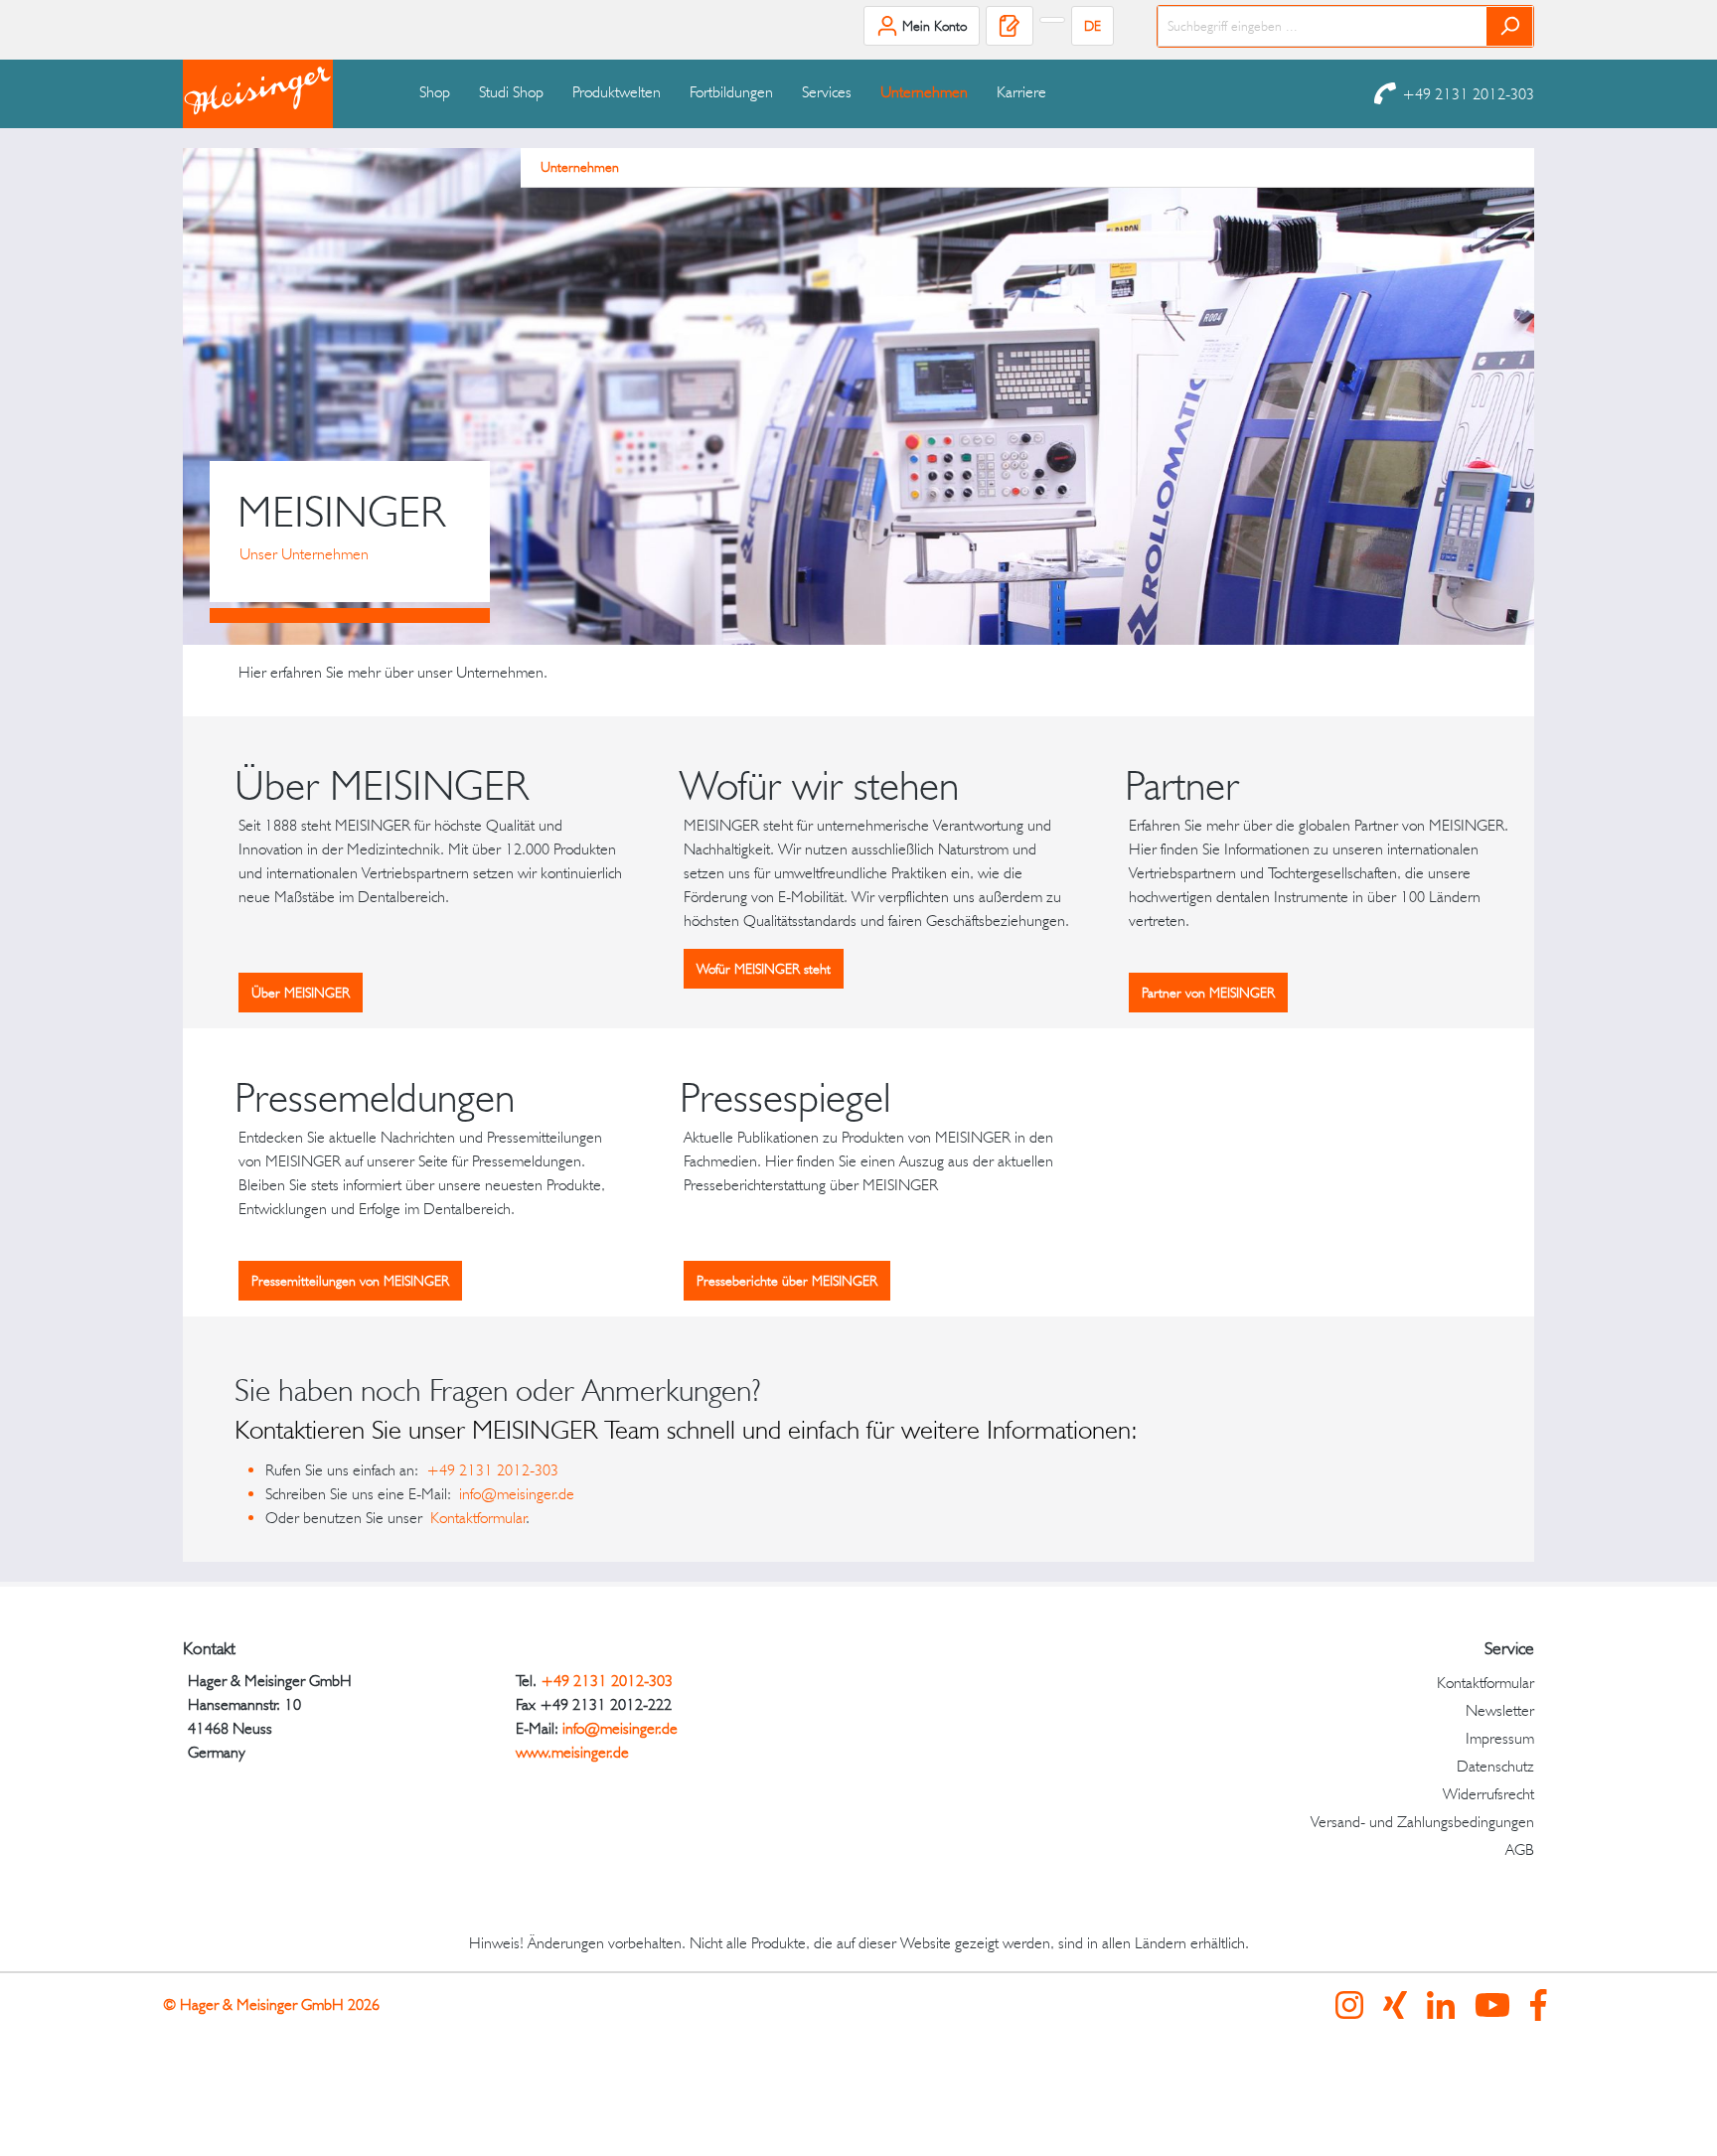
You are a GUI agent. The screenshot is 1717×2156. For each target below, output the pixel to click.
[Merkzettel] (1010, 26)
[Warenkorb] (1052, 20)
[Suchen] (1510, 26)
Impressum (1500, 1738)
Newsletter (1500, 1710)
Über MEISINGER (301, 993)
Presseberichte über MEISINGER (787, 1281)
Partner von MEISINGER (1208, 993)
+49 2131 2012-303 (1468, 94)
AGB (1520, 1849)
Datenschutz (1495, 1766)
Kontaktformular (478, 1518)
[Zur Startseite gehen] (282, 94)
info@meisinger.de (521, 1494)
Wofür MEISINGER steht (764, 969)
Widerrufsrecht (1488, 1794)
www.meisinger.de (572, 1752)
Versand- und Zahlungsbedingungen (1422, 1822)
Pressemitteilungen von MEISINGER (350, 1281)
